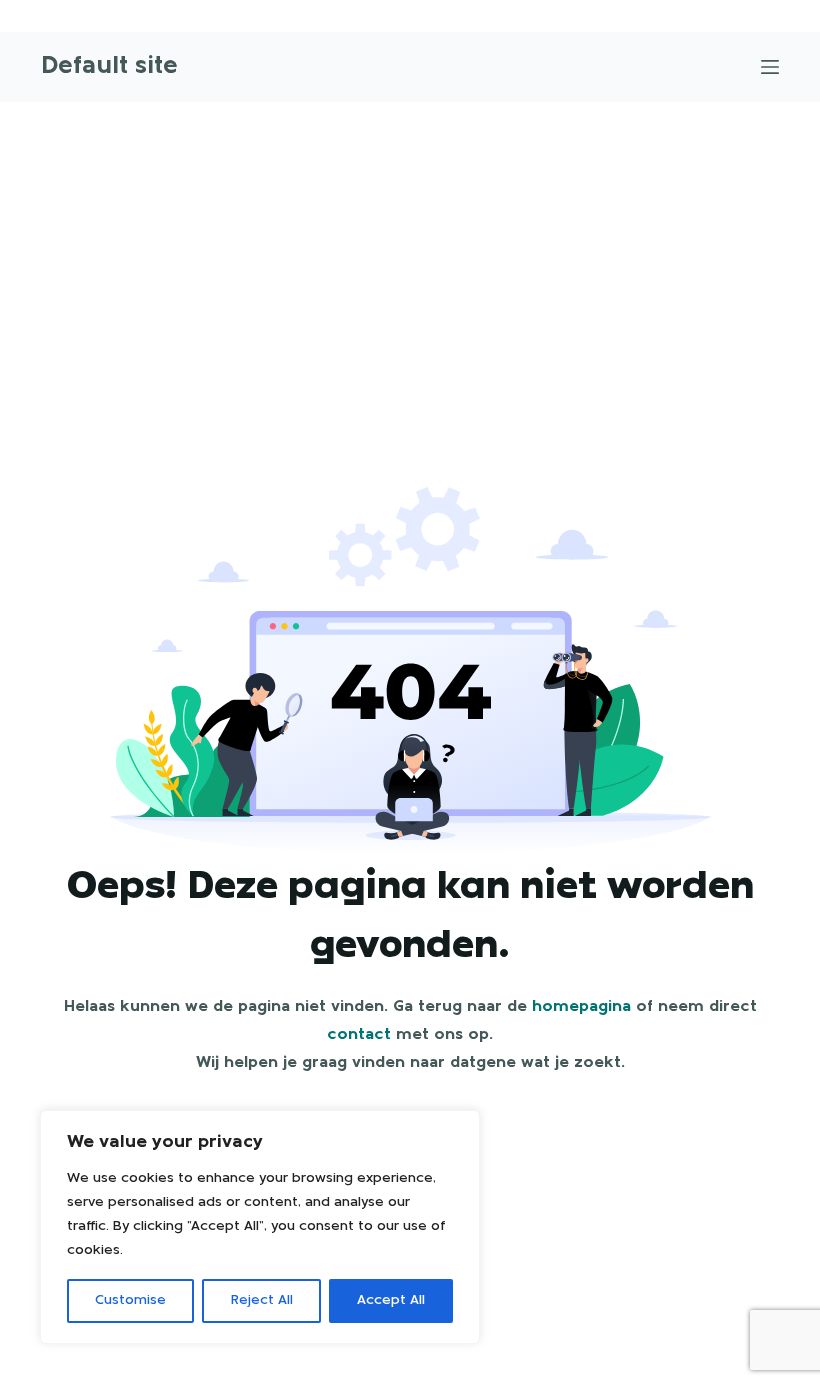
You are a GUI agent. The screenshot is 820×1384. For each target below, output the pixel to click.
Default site (109, 66)
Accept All (391, 1300)
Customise (130, 1300)
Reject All (262, 1300)
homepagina (581, 1007)
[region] (260, 1227)
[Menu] (770, 67)
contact (359, 1035)
